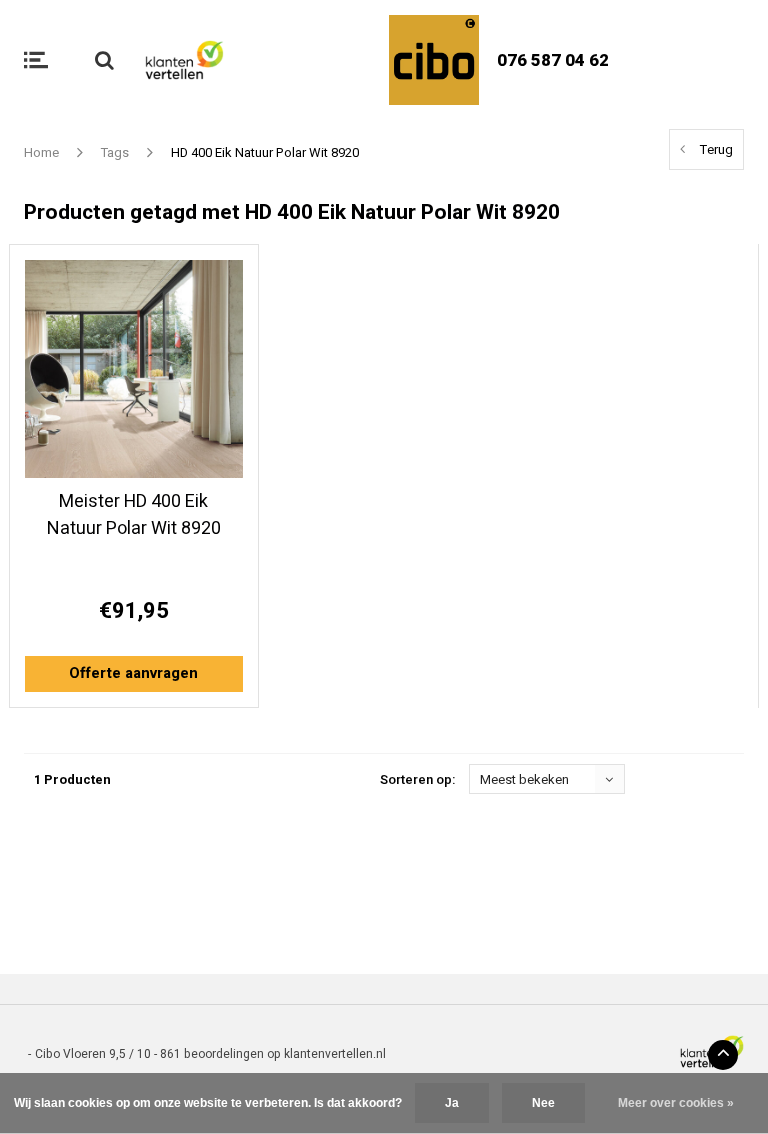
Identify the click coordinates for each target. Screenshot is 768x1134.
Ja (452, 1103)
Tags (115, 152)
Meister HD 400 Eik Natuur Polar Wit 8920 (134, 515)
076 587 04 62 (553, 60)
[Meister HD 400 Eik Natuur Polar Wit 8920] (134, 369)
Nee (543, 1103)
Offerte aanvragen (133, 673)
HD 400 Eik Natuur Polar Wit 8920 (265, 152)
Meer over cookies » (676, 1103)
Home (41, 152)
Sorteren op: (417, 779)
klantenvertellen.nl (335, 1054)
